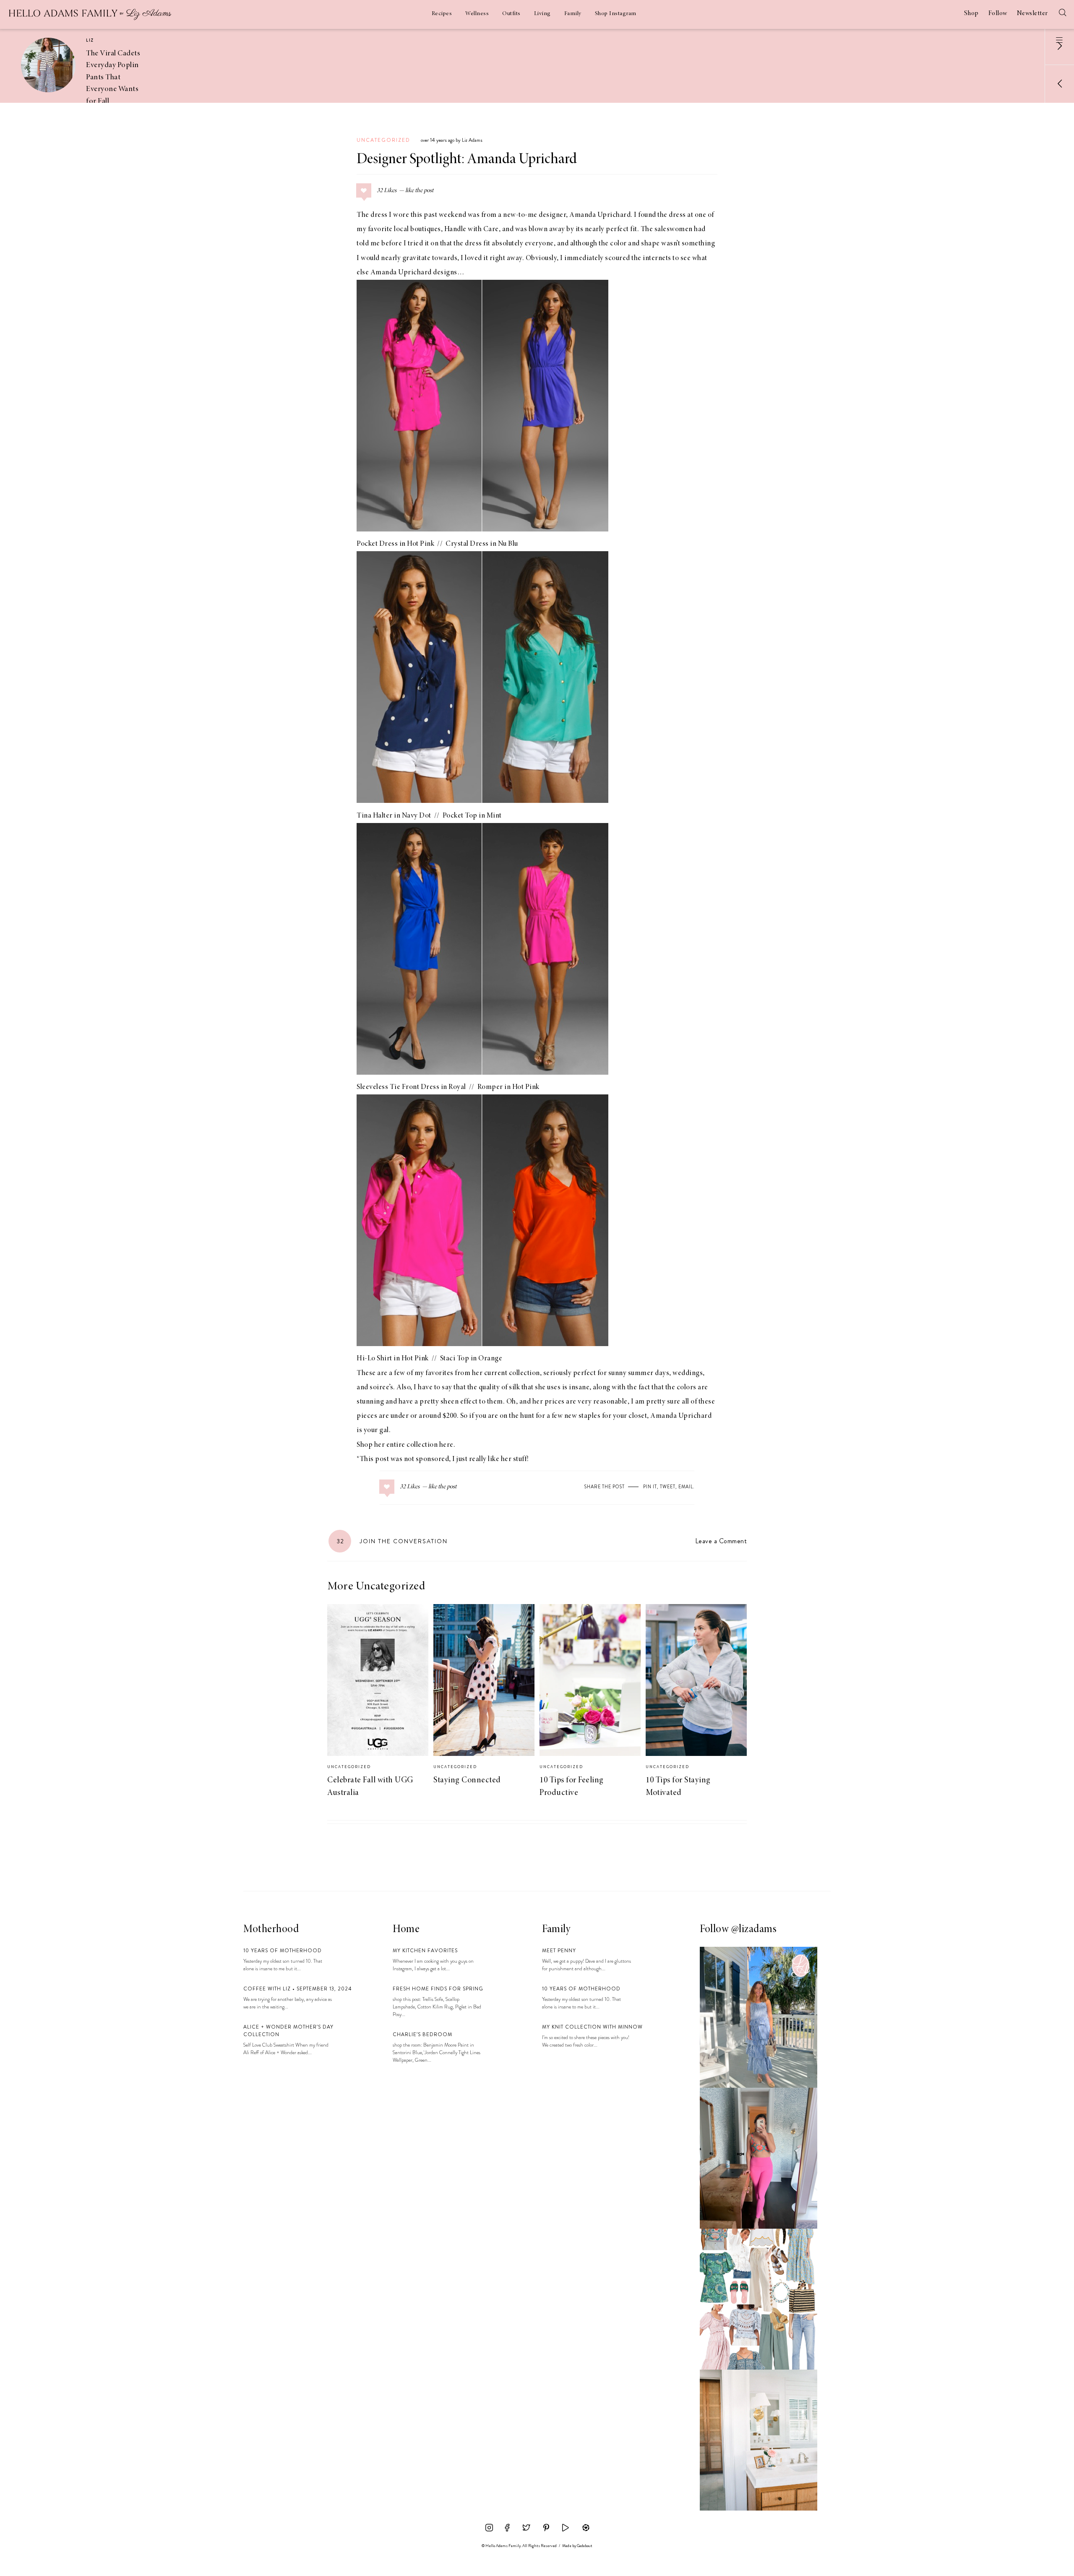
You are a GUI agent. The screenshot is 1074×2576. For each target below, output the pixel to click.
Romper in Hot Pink (508, 1087)
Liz (90, 40)
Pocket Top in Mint (472, 816)
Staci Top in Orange (471, 1359)
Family (573, 14)
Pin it (650, 1487)
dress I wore (390, 215)
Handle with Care (472, 229)
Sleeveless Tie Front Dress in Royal (411, 1087)
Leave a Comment (721, 1541)
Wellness (477, 14)
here (446, 1445)
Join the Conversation (392, 1541)
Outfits (511, 14)
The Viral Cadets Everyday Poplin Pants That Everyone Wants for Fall (113, 77)
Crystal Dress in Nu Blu (482, 544)
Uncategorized (383, 140)
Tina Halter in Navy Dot (394, 816)
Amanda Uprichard (600, 215)
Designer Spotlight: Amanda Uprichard (467, 160)
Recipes (442, 14)
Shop (971, 13)
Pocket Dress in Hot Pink (395, 544)
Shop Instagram (616, 14)
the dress (468, 244)
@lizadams (754, 1930)
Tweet (668, 1487)
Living (542, 14)
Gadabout (585, 2546)
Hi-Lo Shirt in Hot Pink (393, 1359)
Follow (998, 13)
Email (686, 1487)
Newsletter (1032, 13)
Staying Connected (467, 1780)
